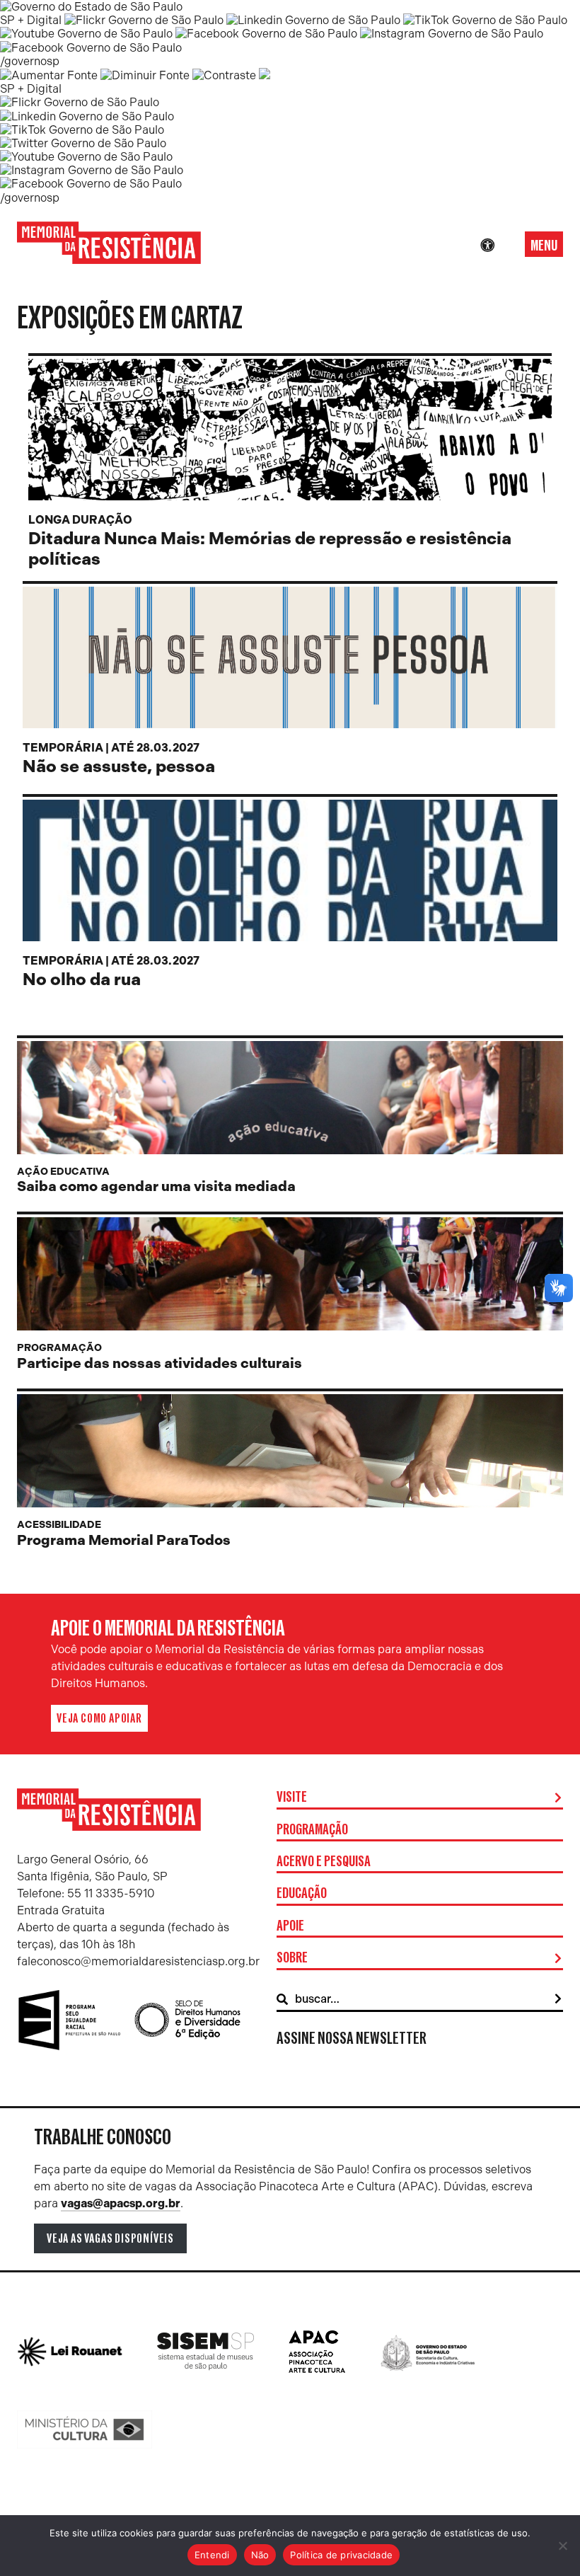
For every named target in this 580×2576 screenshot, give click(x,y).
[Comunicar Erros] (265, 75)
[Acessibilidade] (487, 246)
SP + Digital (31, 20)
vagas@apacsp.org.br (121, 2203)
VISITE (292, 1798)
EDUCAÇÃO (302, 1894)
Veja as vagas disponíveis (110, 2238)
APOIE (290, 1926)
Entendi (212, 2555)
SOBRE (292, 1958)
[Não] (562, 2546)
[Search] (558, 1999)
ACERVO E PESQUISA (324, 1862)
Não (260, 2555)
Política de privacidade (341, 2555)
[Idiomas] (507, 246)
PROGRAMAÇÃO (312, 1830)
